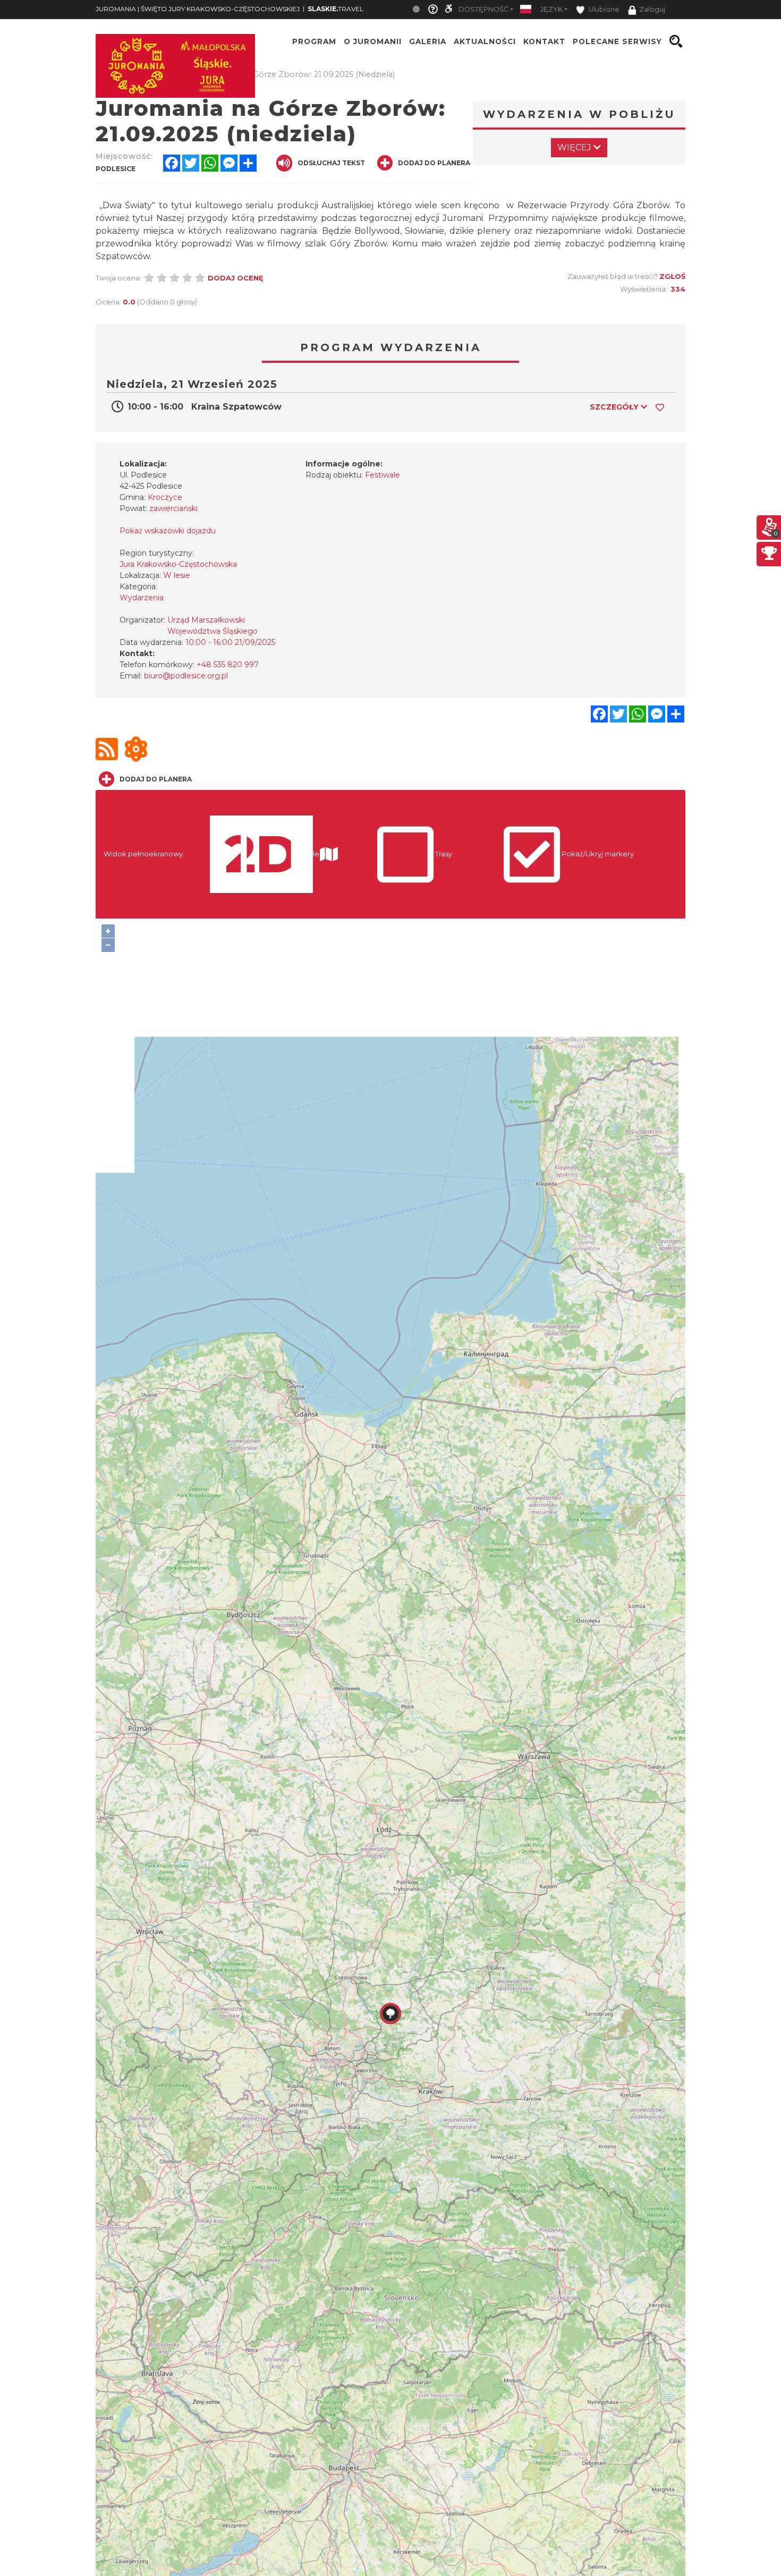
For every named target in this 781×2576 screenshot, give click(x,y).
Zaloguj (652, 9)
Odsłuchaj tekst (331, 163)
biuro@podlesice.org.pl (186, 676)
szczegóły (615, 407)
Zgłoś (672, 276)
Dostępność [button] (483, 9)
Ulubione (603, 9)
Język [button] (551, 9)
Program (314, 41)
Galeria (428, 41)
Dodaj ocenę (236, 278)
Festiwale (383, 475)
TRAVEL (336, 9)
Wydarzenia (142, 598)
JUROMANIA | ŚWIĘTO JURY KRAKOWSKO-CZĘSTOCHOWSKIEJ (198, 9)
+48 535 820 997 (228, 665)
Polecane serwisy (617, 41)
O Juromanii (373, 41)
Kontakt (544, 41)
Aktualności (485, 41)
